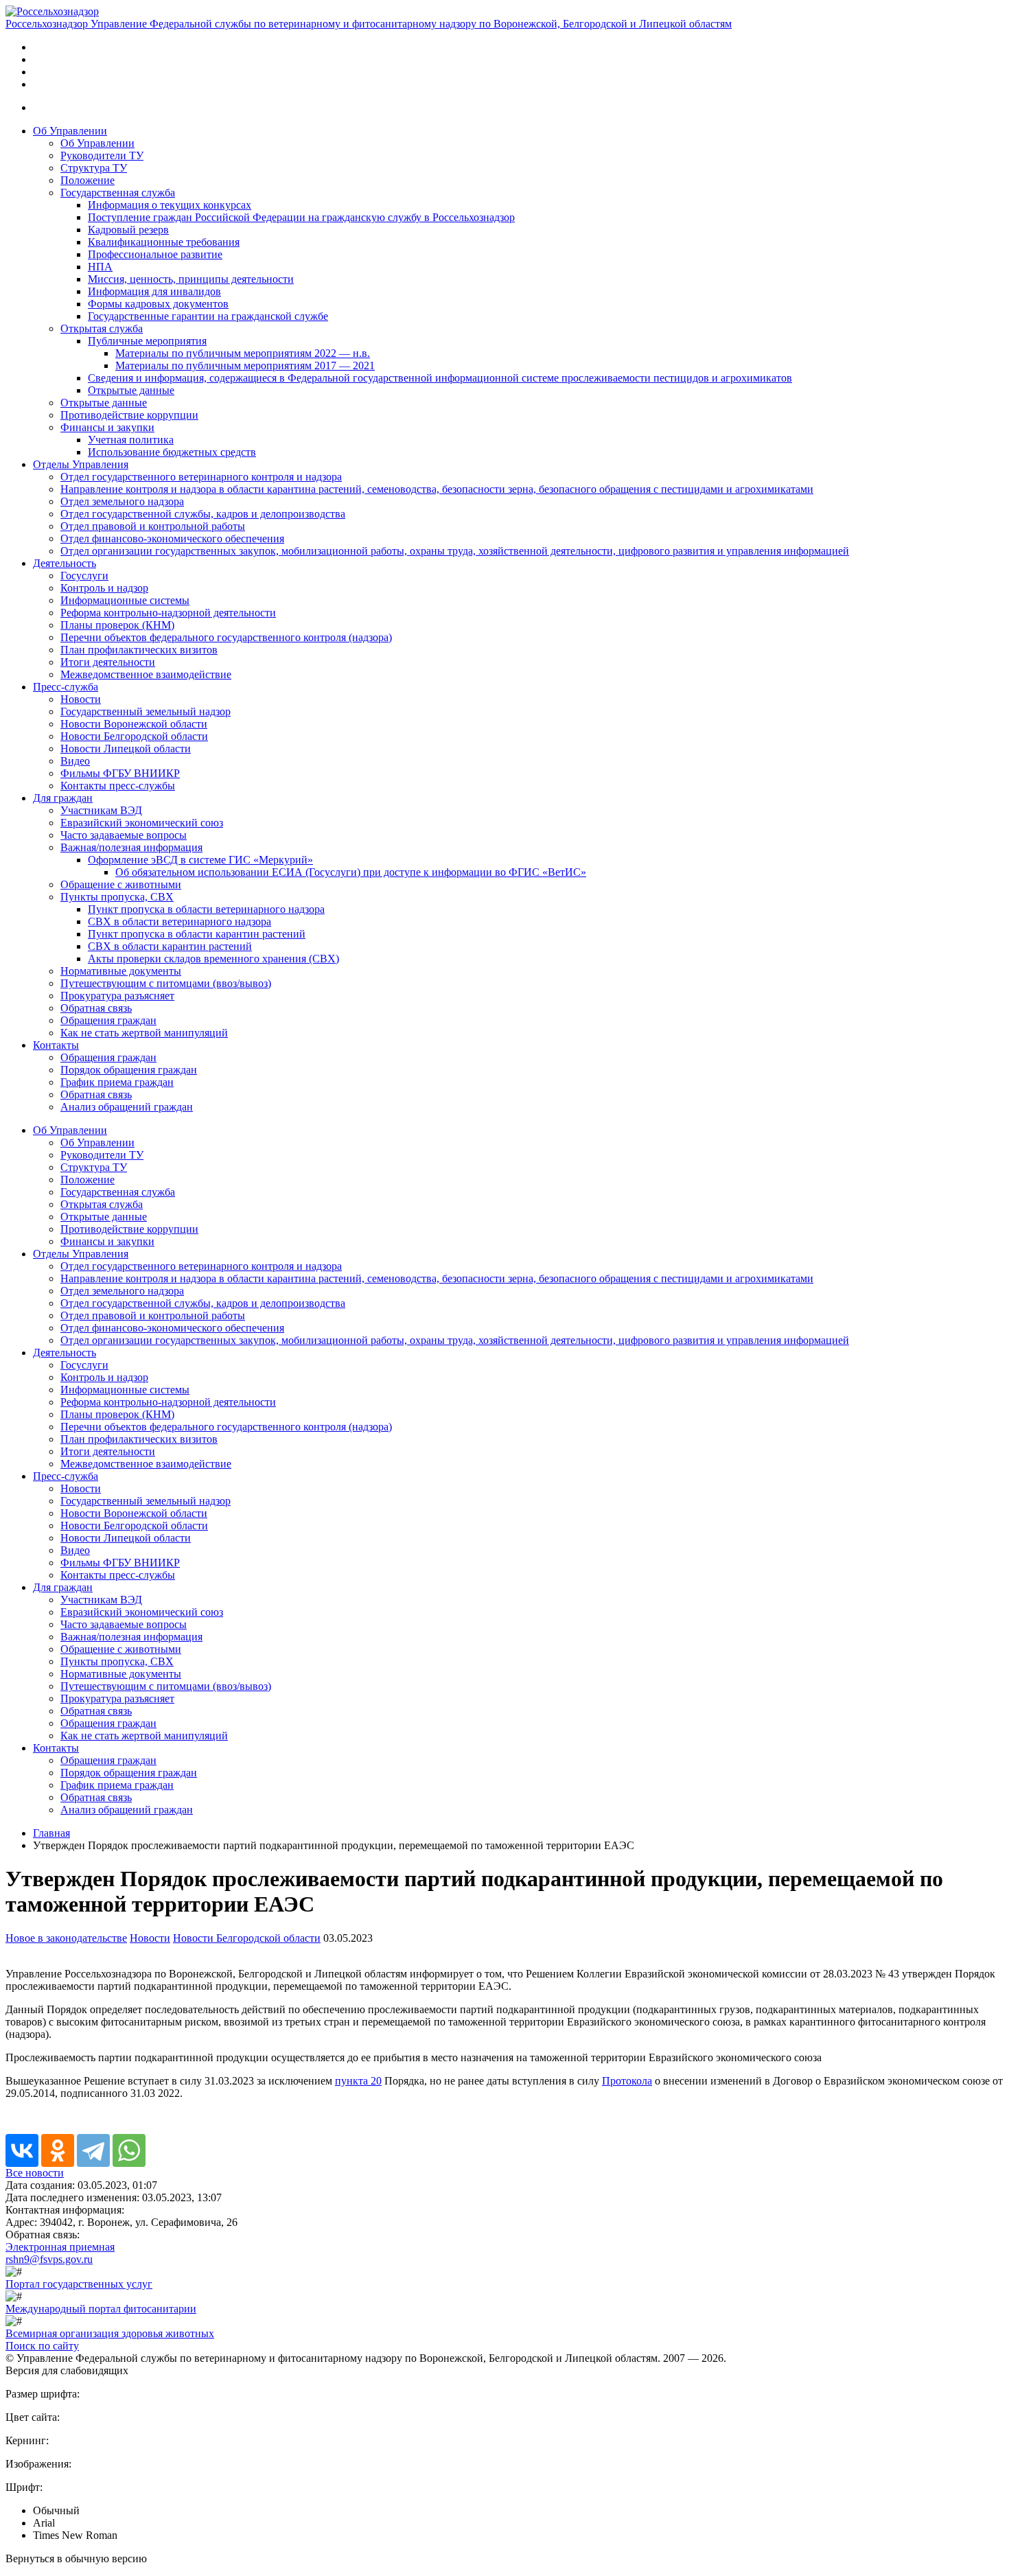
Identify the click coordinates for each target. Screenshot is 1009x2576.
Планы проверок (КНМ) (117, 625)
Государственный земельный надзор (146, 711)
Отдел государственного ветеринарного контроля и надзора (201, 477)
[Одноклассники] (58, 2150)
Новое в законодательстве (66, 1938)
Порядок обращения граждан (129, 1070)
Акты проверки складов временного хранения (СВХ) (213, 959)
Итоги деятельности (108, 662)
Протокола (627, 2081)
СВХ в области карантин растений (170, 946)
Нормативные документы (121, 971)
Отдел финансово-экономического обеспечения (172, 538)
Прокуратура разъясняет (117, 996)
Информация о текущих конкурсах (170, 205)
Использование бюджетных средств (172, 452)
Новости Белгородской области (134, 736)
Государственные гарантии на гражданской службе (208, 316)
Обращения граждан (108, 1020)
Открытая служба (102, 328)
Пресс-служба (66, 687)
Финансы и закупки (107, 427)
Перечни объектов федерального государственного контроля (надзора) (226, 637)
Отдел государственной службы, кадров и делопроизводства (203, 514)
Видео (75, 761)
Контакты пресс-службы (118, 786)
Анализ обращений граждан (127, 1107)
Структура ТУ (94, 168)
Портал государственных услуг (79, 2284)
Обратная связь (96, 1008)
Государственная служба (118, 193)
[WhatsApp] (129, 2150)
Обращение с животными (121, 884)
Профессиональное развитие (155, 254)
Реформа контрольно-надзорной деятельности (168, 613)
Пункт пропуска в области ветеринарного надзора (206, 909)
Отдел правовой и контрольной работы (153, 526)
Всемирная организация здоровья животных (110, 2333)
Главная (51, 1833)
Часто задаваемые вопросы (124, 835)
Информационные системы (125, 600)
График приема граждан (117, 1082)
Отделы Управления (81, 464)
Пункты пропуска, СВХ (117, 897)
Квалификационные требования (164, 242)
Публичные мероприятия (147, 341)
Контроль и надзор (104, 588)
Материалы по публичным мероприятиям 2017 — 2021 (245, 365)
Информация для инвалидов (154, 291)
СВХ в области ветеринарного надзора (179, 921)
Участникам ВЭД (101, 810)
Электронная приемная (60, 2247)
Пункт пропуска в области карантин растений (197, 934)
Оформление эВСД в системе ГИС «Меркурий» (200, 860)
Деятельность (65, 563)
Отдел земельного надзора (122, 501)
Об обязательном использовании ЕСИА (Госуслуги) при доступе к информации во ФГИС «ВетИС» (351, 872)
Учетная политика (131, 440)
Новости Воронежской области (134, 724)
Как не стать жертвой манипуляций (144, 1033)
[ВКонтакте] (22, 2150)
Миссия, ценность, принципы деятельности (191, 279)
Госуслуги (84, 576)
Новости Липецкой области (126, 749)
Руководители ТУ (102, 155)
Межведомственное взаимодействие (146, 674)
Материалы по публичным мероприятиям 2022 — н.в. (243, 353)
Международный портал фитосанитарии (101, 2309)
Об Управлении (70, 131)
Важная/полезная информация (131, 847)
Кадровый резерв (128, 230)
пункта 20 (358, 2081)
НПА (100, 267)
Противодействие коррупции (129, 415)
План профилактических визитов (139, 650)
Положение (88, 180)
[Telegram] (93, 2150)
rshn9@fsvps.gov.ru (49, 2259)
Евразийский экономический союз (142, 823)
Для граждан (63, 798)
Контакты (56, 1045)
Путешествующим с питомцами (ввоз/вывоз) (166, 983)
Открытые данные (131, 390)
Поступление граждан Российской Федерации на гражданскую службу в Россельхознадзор (301, 217)
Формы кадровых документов (158, 304)
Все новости (35, 2173)
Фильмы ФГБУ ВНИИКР (120, 773)
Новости (81, 699)
